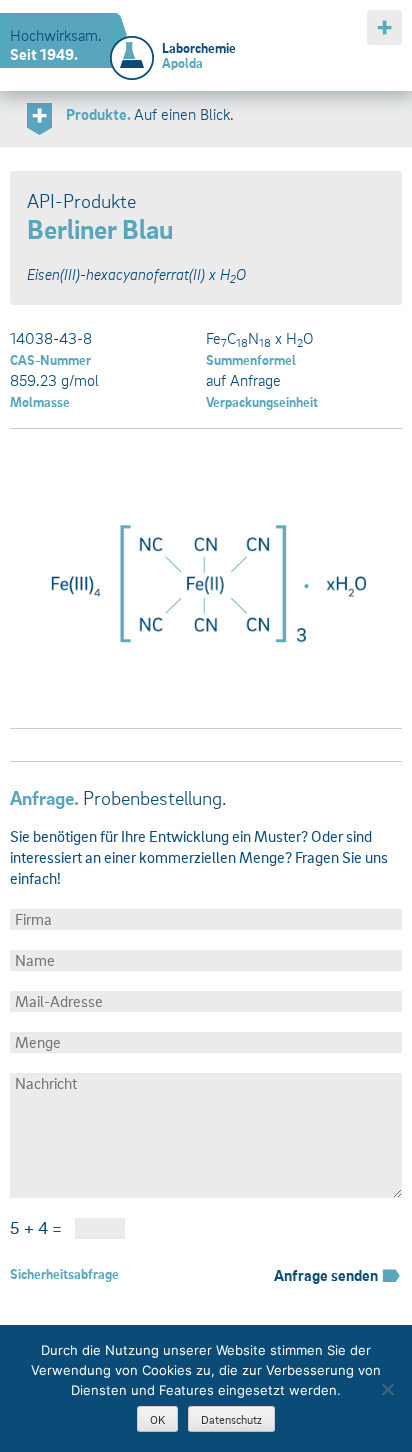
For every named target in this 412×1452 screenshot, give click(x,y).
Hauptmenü (384, 27)
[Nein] (387, 1389)
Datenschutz (231, 1419)
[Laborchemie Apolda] (132, 46)
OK (157, 1419)
